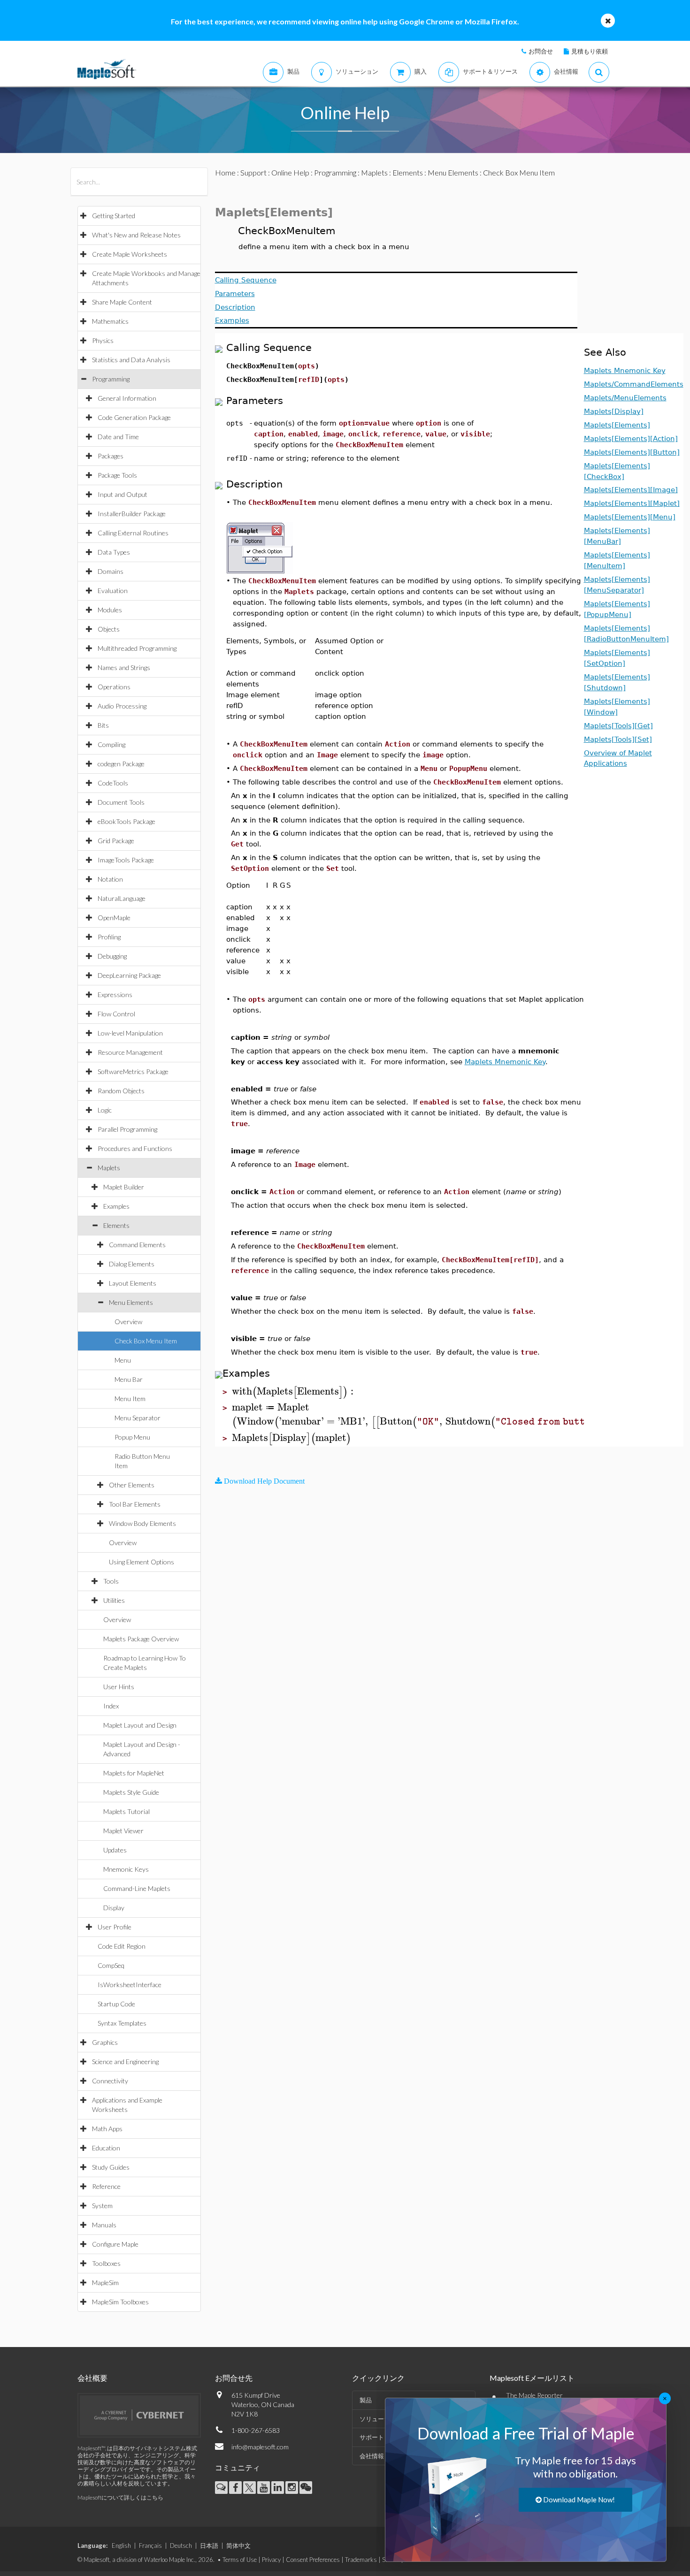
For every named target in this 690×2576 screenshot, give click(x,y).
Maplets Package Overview (141, 1639)
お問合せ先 (234, 2378)
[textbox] (294, 1391)
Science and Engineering (125, 2062)
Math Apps (107, 2129)
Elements (116, 1225)
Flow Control (116, 1014)
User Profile (115, 1927)
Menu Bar (129, 1379)
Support (253, 172)
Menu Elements (131, 1302)
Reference (106, 2186)
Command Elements (137, 1245)
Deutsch (181, 2546)
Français (150, 2546)
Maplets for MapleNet (134, 1773)
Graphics (105, 2042)
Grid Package (116, 841)
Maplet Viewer (123, 1831)
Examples (116, 1206)
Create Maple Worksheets (130, 254)
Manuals (104, 2225)
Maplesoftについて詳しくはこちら (120, 2497)
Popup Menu (132, 1437)
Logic (105, 1110)
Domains (111, 571)
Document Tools (121, 802)
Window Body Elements (142, 1523)
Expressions (115, 995)
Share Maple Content (122, 302)
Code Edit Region (122, 1946)
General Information (127, 398)
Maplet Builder (124, 1187)
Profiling (109, 937)
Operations (114, 687)
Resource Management (130, 1052)
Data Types (114, 552)
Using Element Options (142, 1562)
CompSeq (111, 1965)
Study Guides (111, 2167)
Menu (123, 1360)
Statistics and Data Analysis (131, 360)
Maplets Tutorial (126, 1811)
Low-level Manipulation (130, 1033)
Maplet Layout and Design (140, 1725)
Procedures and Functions (135, 1148)
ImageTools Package (126, 860)
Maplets (109, 1168)
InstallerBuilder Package (132, 514)
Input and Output (123, 494)
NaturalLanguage (122, 898)
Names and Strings (124, 667)
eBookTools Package (126, 821)
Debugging (112, 956)
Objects (109, 629)
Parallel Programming (127, 1129)
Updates (115, 1850)
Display (114, 1908)
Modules (110, 610)
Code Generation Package (134, 417)
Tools (111, 1581)
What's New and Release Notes (136, 235)
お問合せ (541, 51)
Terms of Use (240, 2560)
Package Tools (117, 475)
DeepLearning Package (129, 975)
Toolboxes (106, 2263)
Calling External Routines (133, 533)
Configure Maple (115, 2244)
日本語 (209, 2546)
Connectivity (110, 2081)
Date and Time (118, 437)
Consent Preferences (313, 2560)
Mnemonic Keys (126, 1869)
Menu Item (130, 1399)
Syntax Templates (122, 2023)
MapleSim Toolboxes (120, 2302)
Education (106, 2148)
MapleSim (105, 2283)
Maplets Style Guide (131, 1792)
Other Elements (132, 1485)
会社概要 (92, 2378)
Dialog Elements (132, 1264)
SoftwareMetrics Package (133, 1071)
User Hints (119, 1687)
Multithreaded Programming (137, 648)
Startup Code (116, 2004)
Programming (111, 379)
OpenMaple (114, 918)
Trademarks (361, 2560)
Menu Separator (138, 1418)
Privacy (271, 2560)
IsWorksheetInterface (130, 1985)
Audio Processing (122, 706)
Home (225, 172)
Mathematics (110, 321)
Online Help (290, 172)
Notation (110, 879)
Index (111, 1706)
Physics (103, 340)
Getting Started (114, 216)
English (121, 2546)
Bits (103, 725)
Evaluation (113, 591)
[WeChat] (306, 2488)
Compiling (111, 744)
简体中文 (238, 2546)
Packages (111, 456)
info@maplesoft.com (260, 2447)
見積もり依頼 (590, 51)
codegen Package (121, 764)
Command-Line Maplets (137, 1888)
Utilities (114, 1600)
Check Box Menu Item (146, 1341)
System (102, 2206)
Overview (128, 1322)
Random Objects (121, 1091)
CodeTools (113, 783)
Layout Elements (133, 1283)
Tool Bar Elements (135, 1504)
